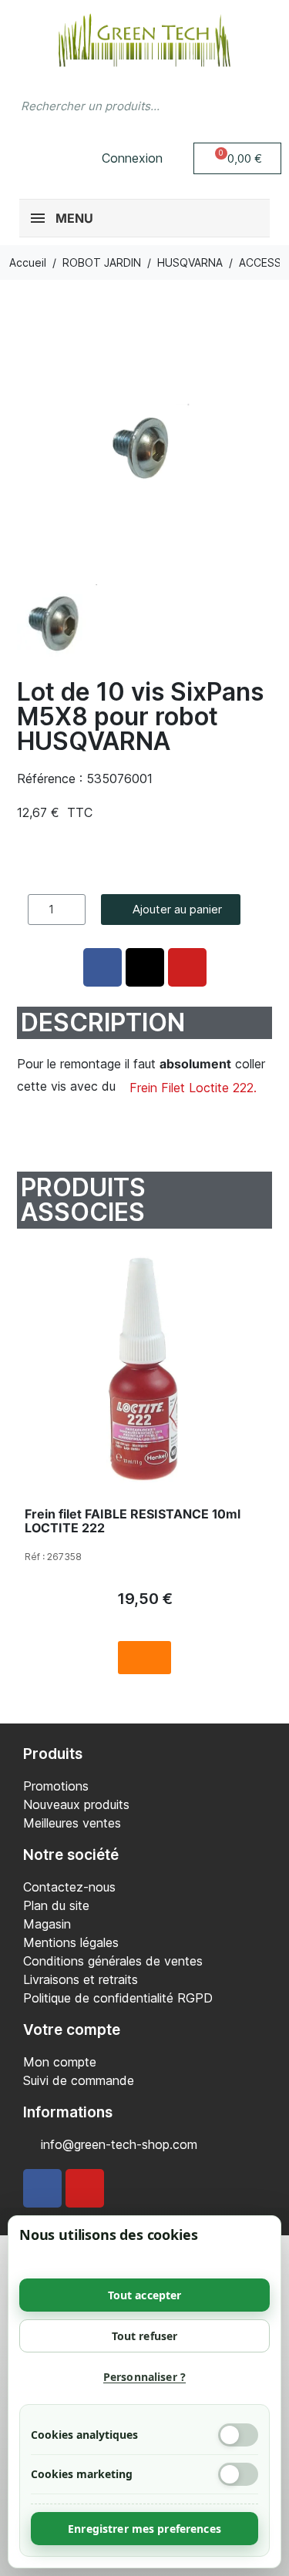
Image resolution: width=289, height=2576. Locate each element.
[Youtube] (85, 2188)
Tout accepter (145, 2295)
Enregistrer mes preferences (144, 2529)
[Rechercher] (262, 106)
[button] (238, 158)
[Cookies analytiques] (238, 2435)
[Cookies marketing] (238, 2474)
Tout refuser (145, 2336)
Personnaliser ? (144, 2377)
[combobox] (114, 106)
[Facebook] (42, 2188)
